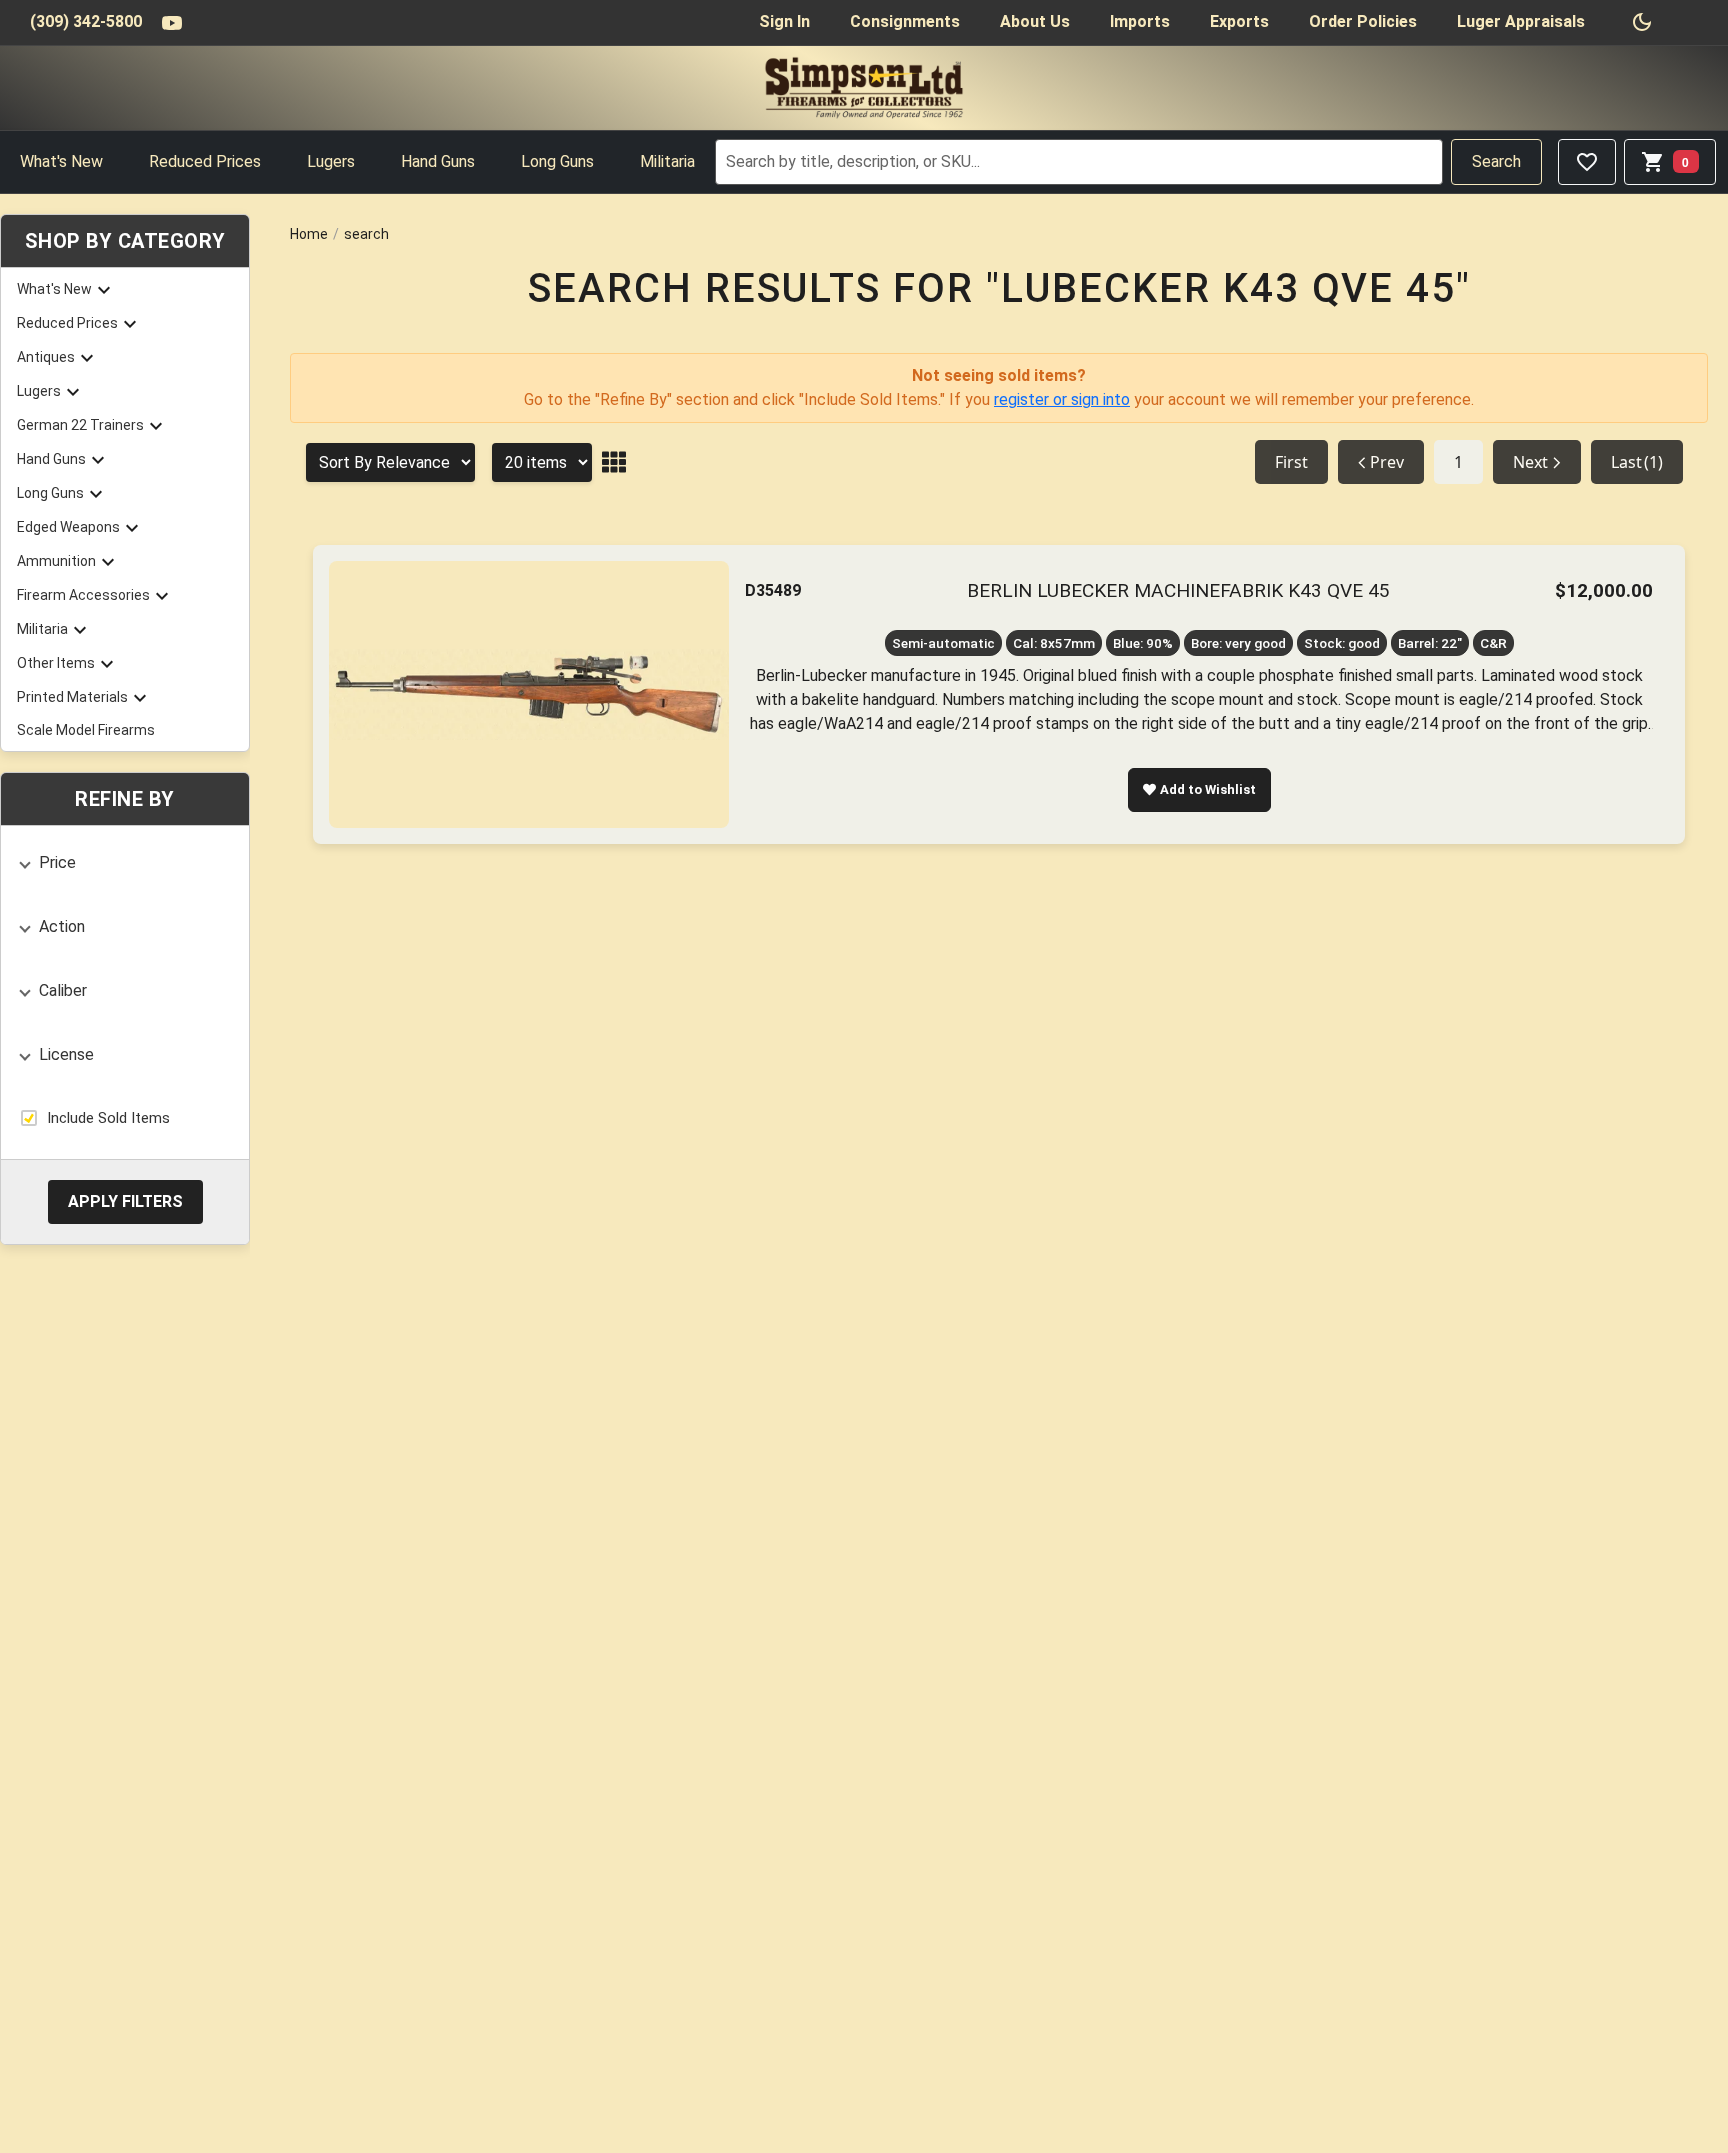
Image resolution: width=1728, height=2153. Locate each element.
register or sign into (1062, 399)
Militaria (667, 161)
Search (1496, 161)
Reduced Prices (205, 161)
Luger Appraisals (1521, 21)
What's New (61, 161)
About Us (1035, 21)
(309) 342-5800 (86, 21)
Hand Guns (438, 161)
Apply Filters (125, 1200)
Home (309, 234)
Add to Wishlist (1208, 789)
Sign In (784, 21)
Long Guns (557, 161)
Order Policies (1363, 21)
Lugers (331, 161)
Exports (1239, 21)
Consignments (905, 21)
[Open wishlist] (1587, 162)
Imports (1140, 21)
